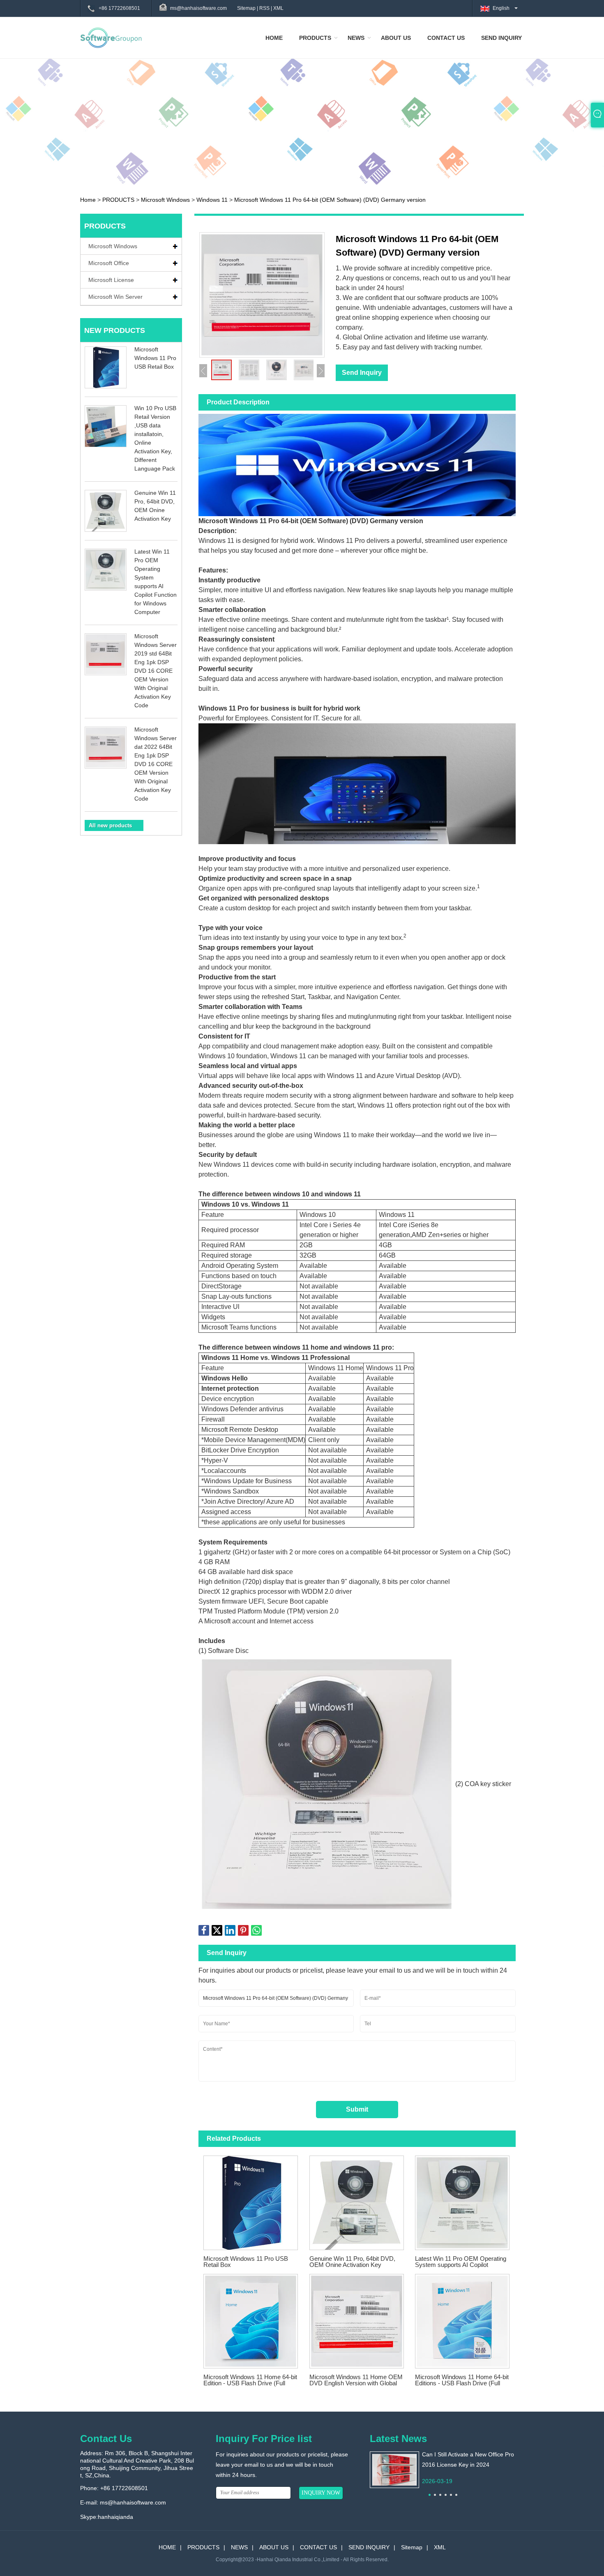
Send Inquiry (362, 373)
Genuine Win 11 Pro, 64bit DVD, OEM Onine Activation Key (352, 2262)
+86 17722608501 (119, 8)
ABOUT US (396, 38)
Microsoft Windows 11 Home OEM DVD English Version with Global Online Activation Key (356, 2380)
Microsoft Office (109, 263)
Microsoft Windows (165, 200)
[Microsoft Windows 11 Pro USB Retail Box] (251, 2200)
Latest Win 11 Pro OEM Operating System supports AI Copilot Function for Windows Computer (461, 2262)
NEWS (356, 38)
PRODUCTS (315, 38)
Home (88, 200)
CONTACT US (446, 38)
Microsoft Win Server (115, 297)
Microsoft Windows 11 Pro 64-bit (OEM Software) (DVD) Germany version (330, 200)
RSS (264, 8)
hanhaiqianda (115, 2517)
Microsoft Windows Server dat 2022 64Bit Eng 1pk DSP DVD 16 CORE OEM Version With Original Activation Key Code (156, 764)
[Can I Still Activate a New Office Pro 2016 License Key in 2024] (394, 2469)
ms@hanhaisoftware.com (133, 2502)
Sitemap (246, 8)
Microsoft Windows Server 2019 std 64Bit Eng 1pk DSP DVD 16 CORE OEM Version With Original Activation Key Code (156, 671)
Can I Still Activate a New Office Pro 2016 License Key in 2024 (468, 2459)
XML (278, 8)
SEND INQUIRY (501, 38)
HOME (274, 38)
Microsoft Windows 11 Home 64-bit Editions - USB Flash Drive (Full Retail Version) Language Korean (462, 2380)
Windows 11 (212, 200)
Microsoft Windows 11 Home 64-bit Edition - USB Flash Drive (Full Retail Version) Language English (250, 2380)
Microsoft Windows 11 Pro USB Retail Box (155, 358)
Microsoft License (111, 280)
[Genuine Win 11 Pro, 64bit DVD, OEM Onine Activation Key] (357, 2200)
